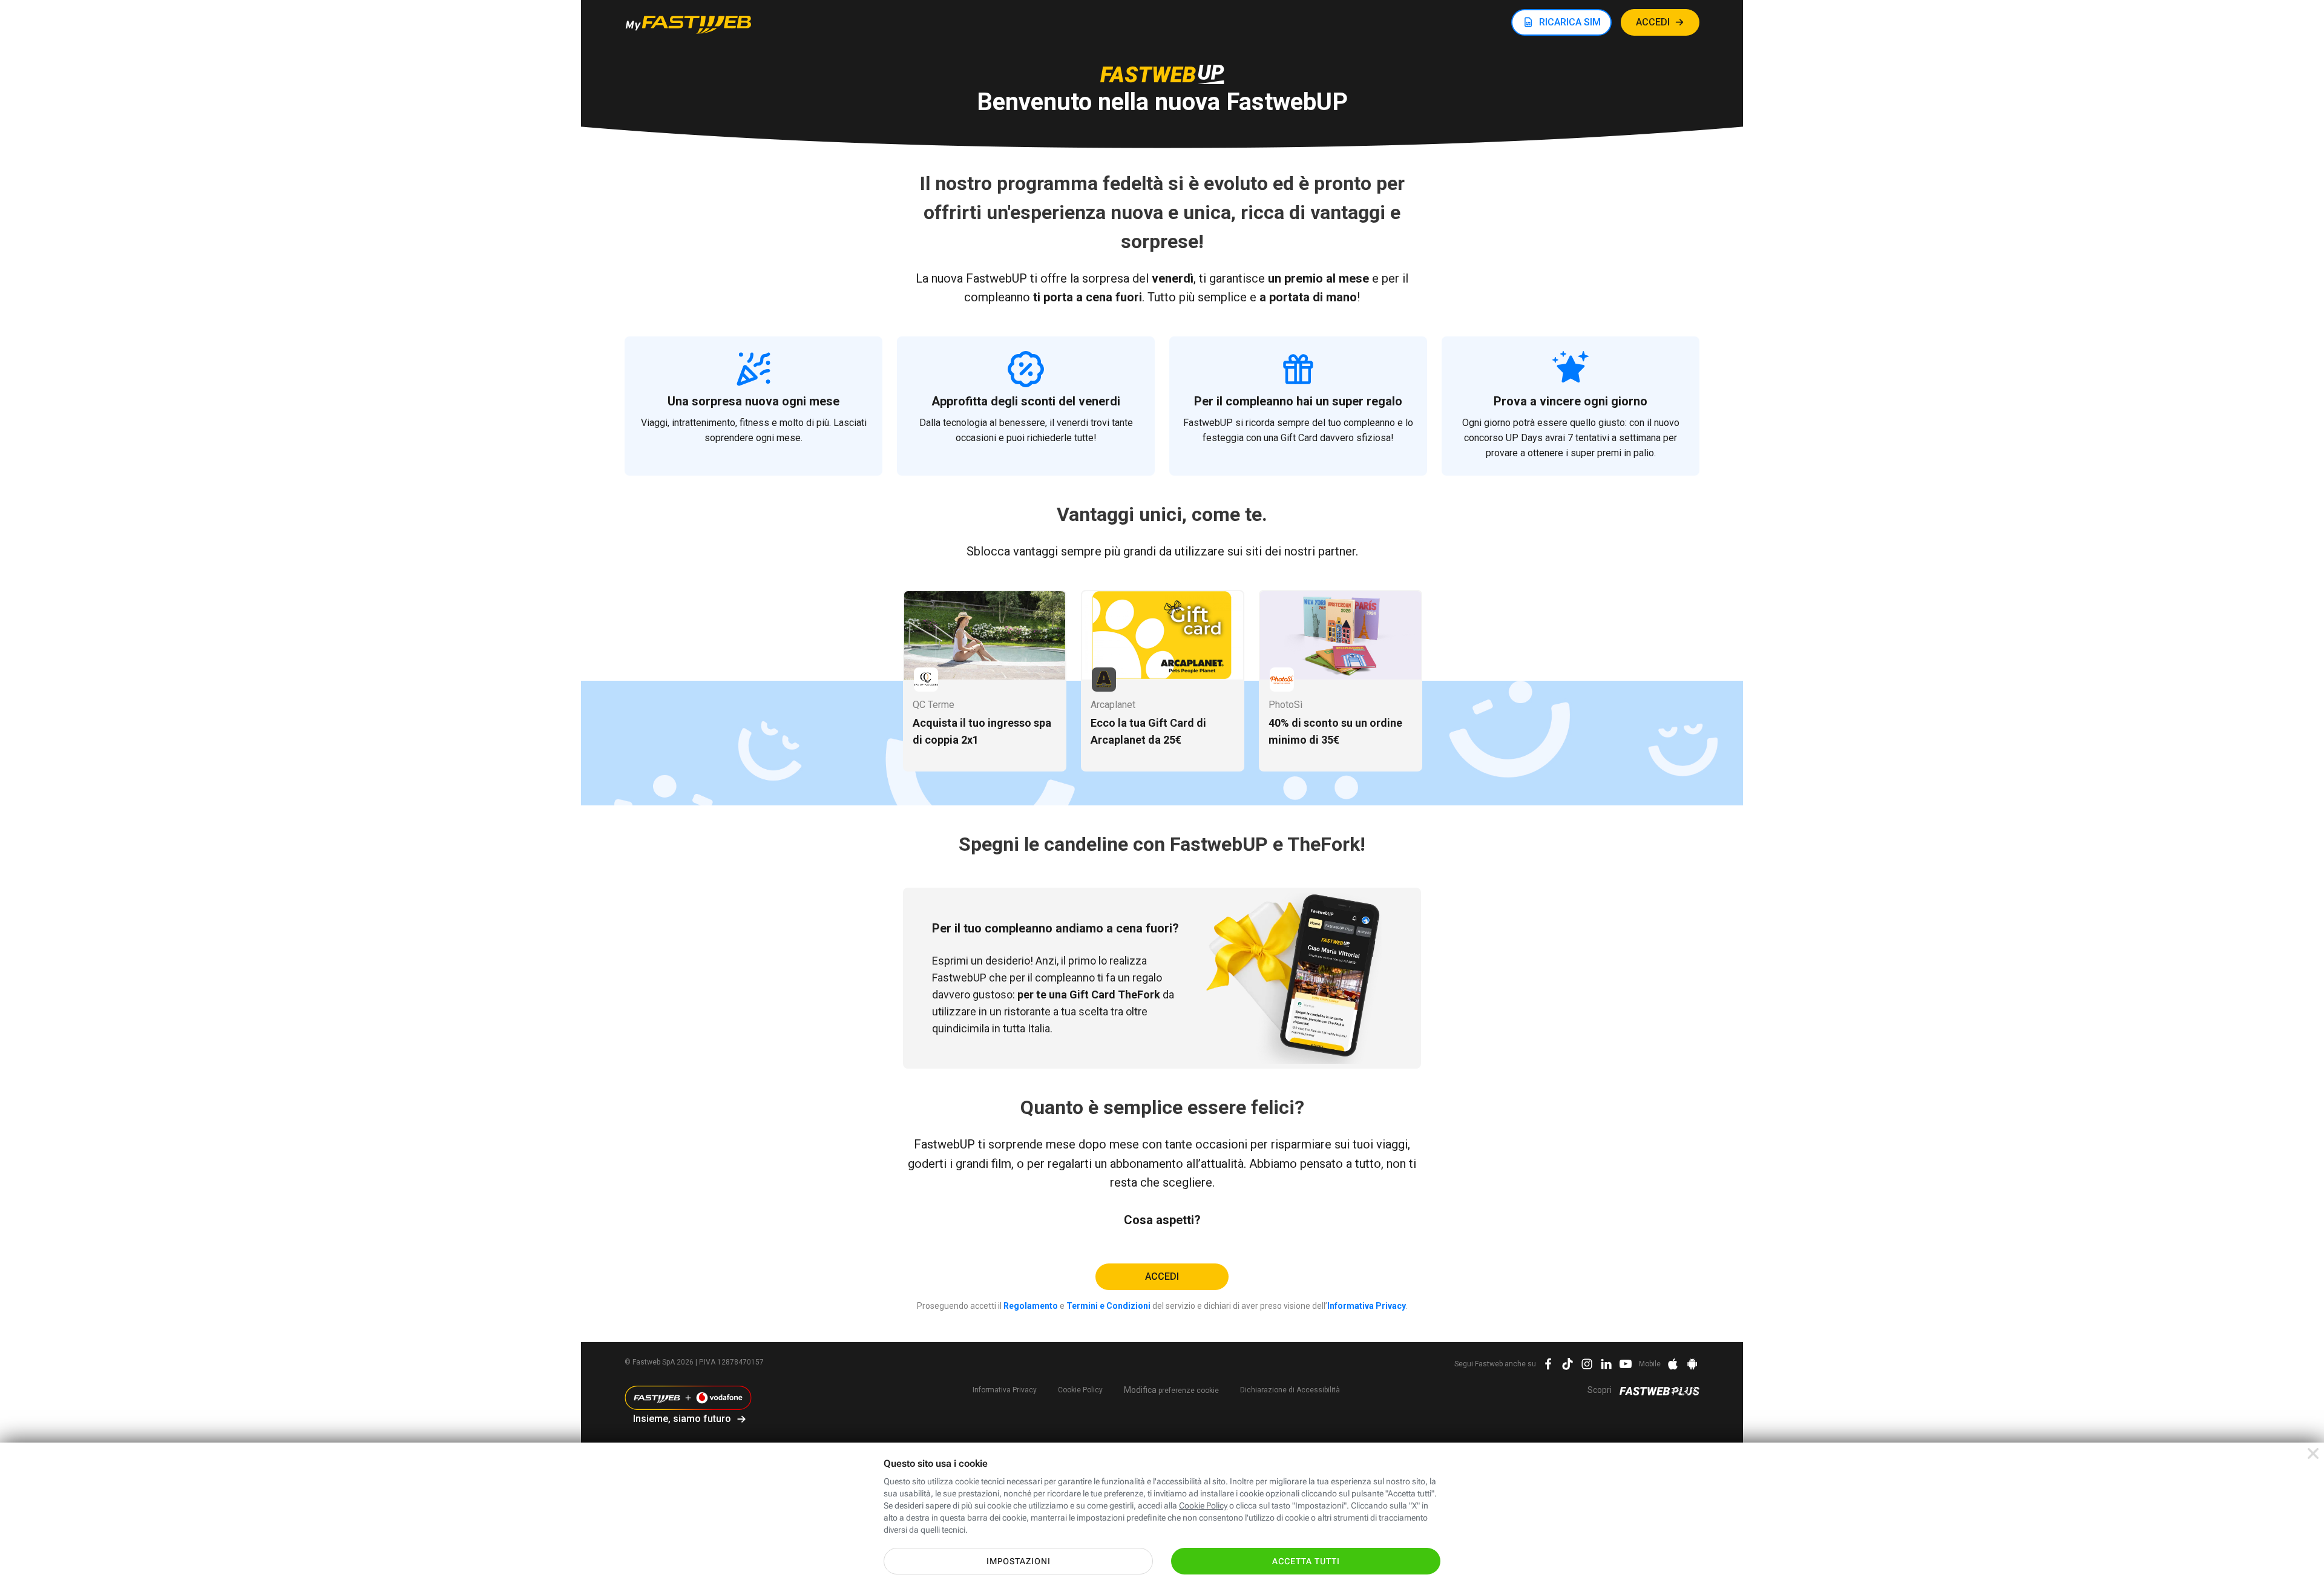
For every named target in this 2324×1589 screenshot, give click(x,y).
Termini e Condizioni (1108, 1306)
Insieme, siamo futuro (682, 1419)
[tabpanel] (985, 681)
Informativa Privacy (1367, 1306)
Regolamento (1031, 1306)
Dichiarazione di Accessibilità (1290, 1390)
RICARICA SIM (1570, 22)
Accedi (1162, 1276)
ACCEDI (1653, 22)
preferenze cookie (1171, 1390)
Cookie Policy (1080, 1390)
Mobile (1650, 1364)
